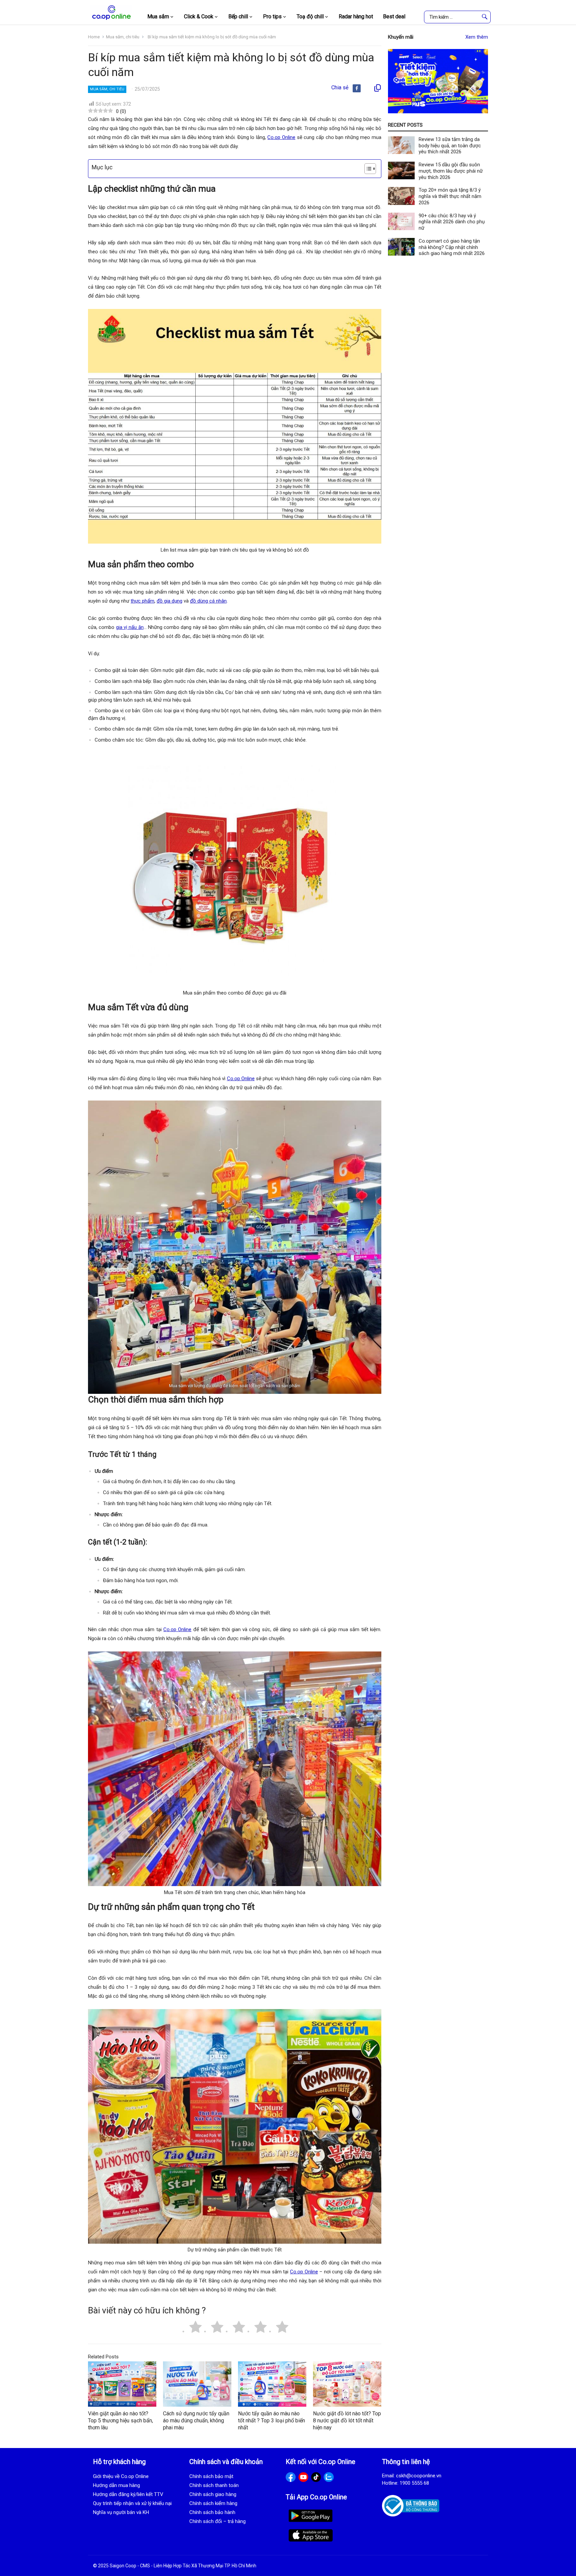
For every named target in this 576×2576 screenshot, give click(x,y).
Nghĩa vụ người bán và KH (121, 2512)
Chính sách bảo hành (212, 2512)
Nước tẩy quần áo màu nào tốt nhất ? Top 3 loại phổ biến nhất (271, 2421)
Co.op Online (281, 137)
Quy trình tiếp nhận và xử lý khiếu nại (132, 2503)
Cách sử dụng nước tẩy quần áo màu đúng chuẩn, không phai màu (196, 2421)
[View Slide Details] (438, 81)
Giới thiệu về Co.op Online (121, 2476)
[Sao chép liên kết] (377, 88)
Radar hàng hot (356, 16)
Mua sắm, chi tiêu (123, 37)
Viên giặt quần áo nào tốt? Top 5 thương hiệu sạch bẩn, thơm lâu (120, 2421)
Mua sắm (158, 16)
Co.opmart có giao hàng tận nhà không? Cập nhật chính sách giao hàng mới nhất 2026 (452, 247)
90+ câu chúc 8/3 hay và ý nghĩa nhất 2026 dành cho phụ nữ (452, 222)
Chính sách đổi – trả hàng (217, 2521)
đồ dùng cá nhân (208, 601)
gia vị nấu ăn (130, 627)
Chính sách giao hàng (213, 2494)
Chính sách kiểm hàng (213, 2503)
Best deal (394, 16)
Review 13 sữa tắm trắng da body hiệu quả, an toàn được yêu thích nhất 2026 (450, 146)
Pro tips (272, 16)
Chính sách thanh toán (214, 2485)
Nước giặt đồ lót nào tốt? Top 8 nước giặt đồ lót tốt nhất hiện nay (347, 2421)
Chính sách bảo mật (211, 2476)
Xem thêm (477, 37)
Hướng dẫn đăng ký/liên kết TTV (128, 2494)
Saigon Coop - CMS (130, 2566)
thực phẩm (142, 601)
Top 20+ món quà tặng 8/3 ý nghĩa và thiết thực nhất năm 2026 (450, 196)
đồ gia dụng (169, 601)
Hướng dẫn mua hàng (116, 2485)
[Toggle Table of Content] (367, 169)
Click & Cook (199, 16)
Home (94, 37)
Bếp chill (238, 16)
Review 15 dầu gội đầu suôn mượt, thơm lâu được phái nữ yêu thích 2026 (451, 171)
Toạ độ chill (310, 16)
